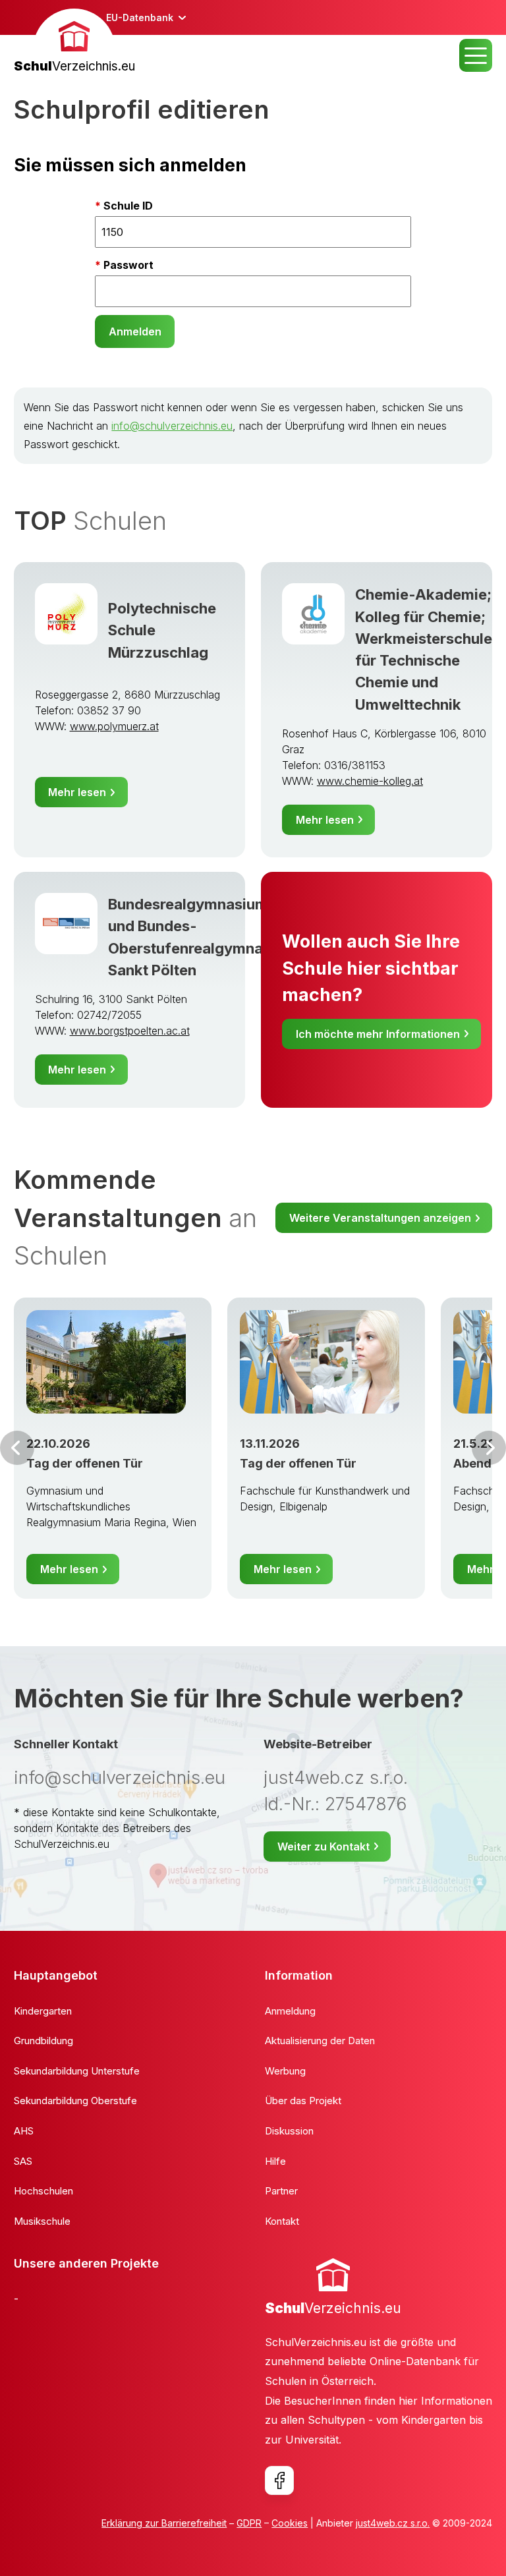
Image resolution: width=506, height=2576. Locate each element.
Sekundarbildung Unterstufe (77, 2071)
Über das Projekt (303, 2101)
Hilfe (275, 2161)
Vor (17, 1448)
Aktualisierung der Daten (320, 2041)
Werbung (285, 2071)
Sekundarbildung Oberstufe (75, 2101)
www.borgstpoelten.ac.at (130, 1031)
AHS (24, 2131)
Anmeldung (290, 2011)
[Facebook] (279, 2480)
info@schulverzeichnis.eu (172, 426)
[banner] (74, 43)
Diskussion (289, 2131)
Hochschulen (43, 2191)
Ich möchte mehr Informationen (378, 1034)
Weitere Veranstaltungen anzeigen (380, 1218)
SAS (23, 2161)
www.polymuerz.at (114, 726)
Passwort (128, 265)
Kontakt (282, 2221)
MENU (476, 55)
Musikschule (42, 2221)
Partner (281, 2191)
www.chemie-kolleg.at (370, 781)
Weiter (489, 1448)
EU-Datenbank (140, 17)
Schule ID (128, 206)
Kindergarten (43, 2011)
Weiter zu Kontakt (323, 1846)
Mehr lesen (77, 792)
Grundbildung (43, 2041)
